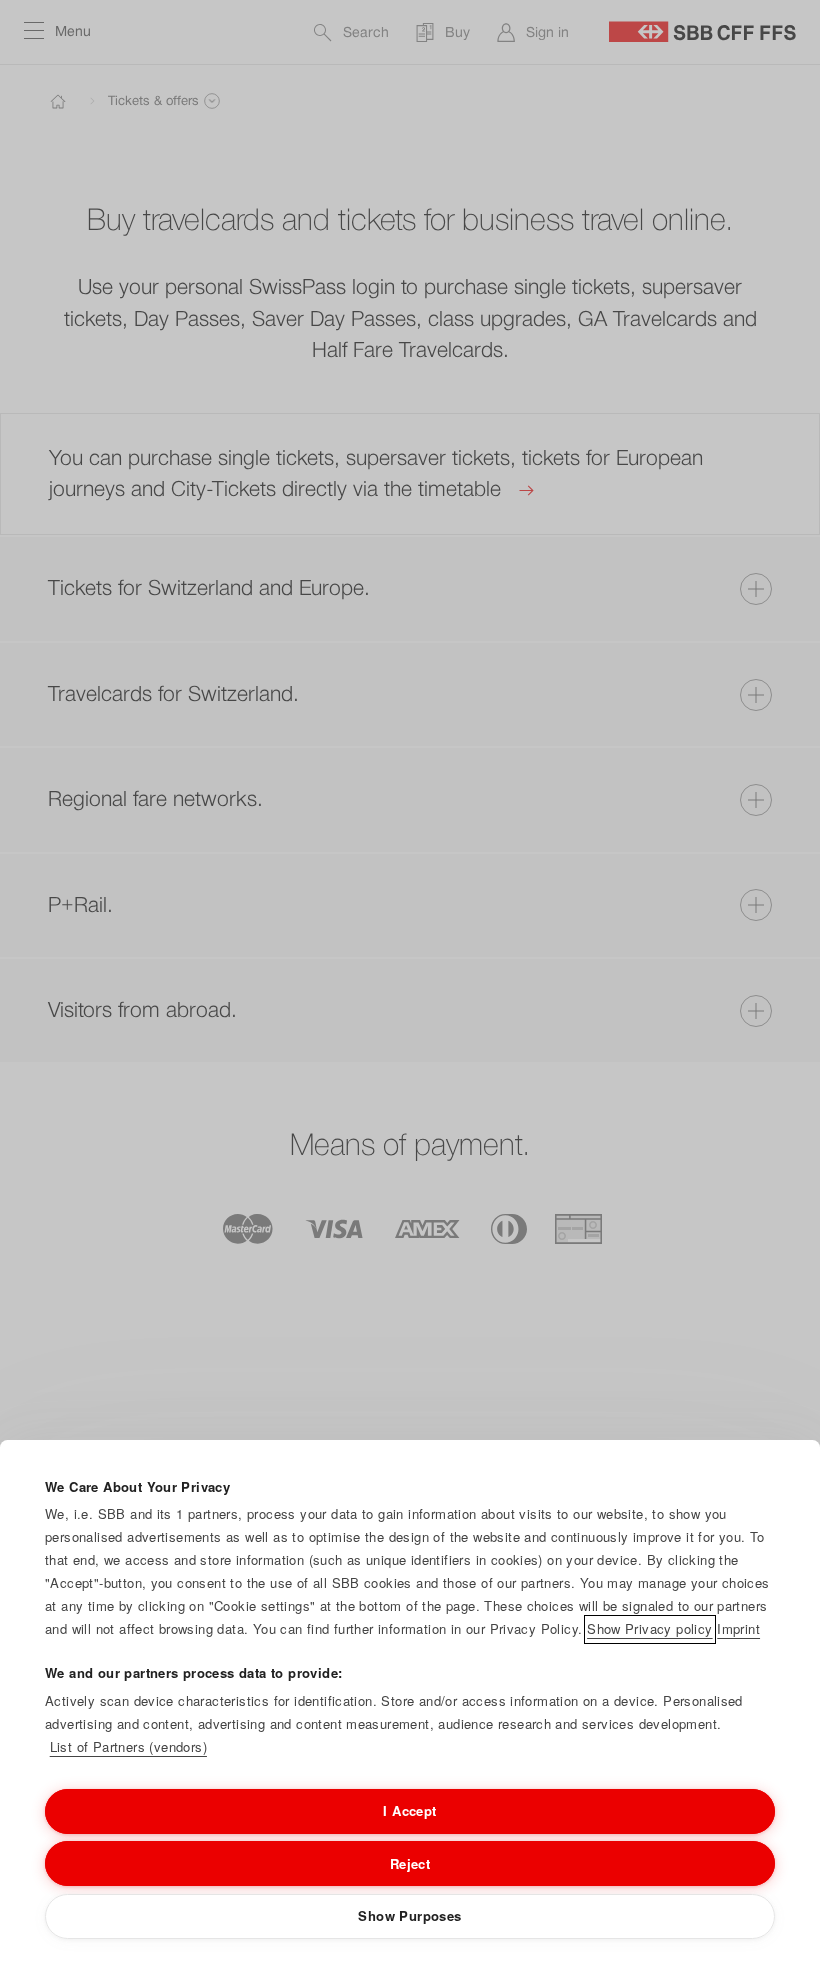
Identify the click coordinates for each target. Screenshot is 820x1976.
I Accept (409, 1810)
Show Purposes (409, 1915)
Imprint (738, 1628)
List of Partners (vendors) (128, 1746)
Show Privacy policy (649, 1628)
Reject (410, 1863)
